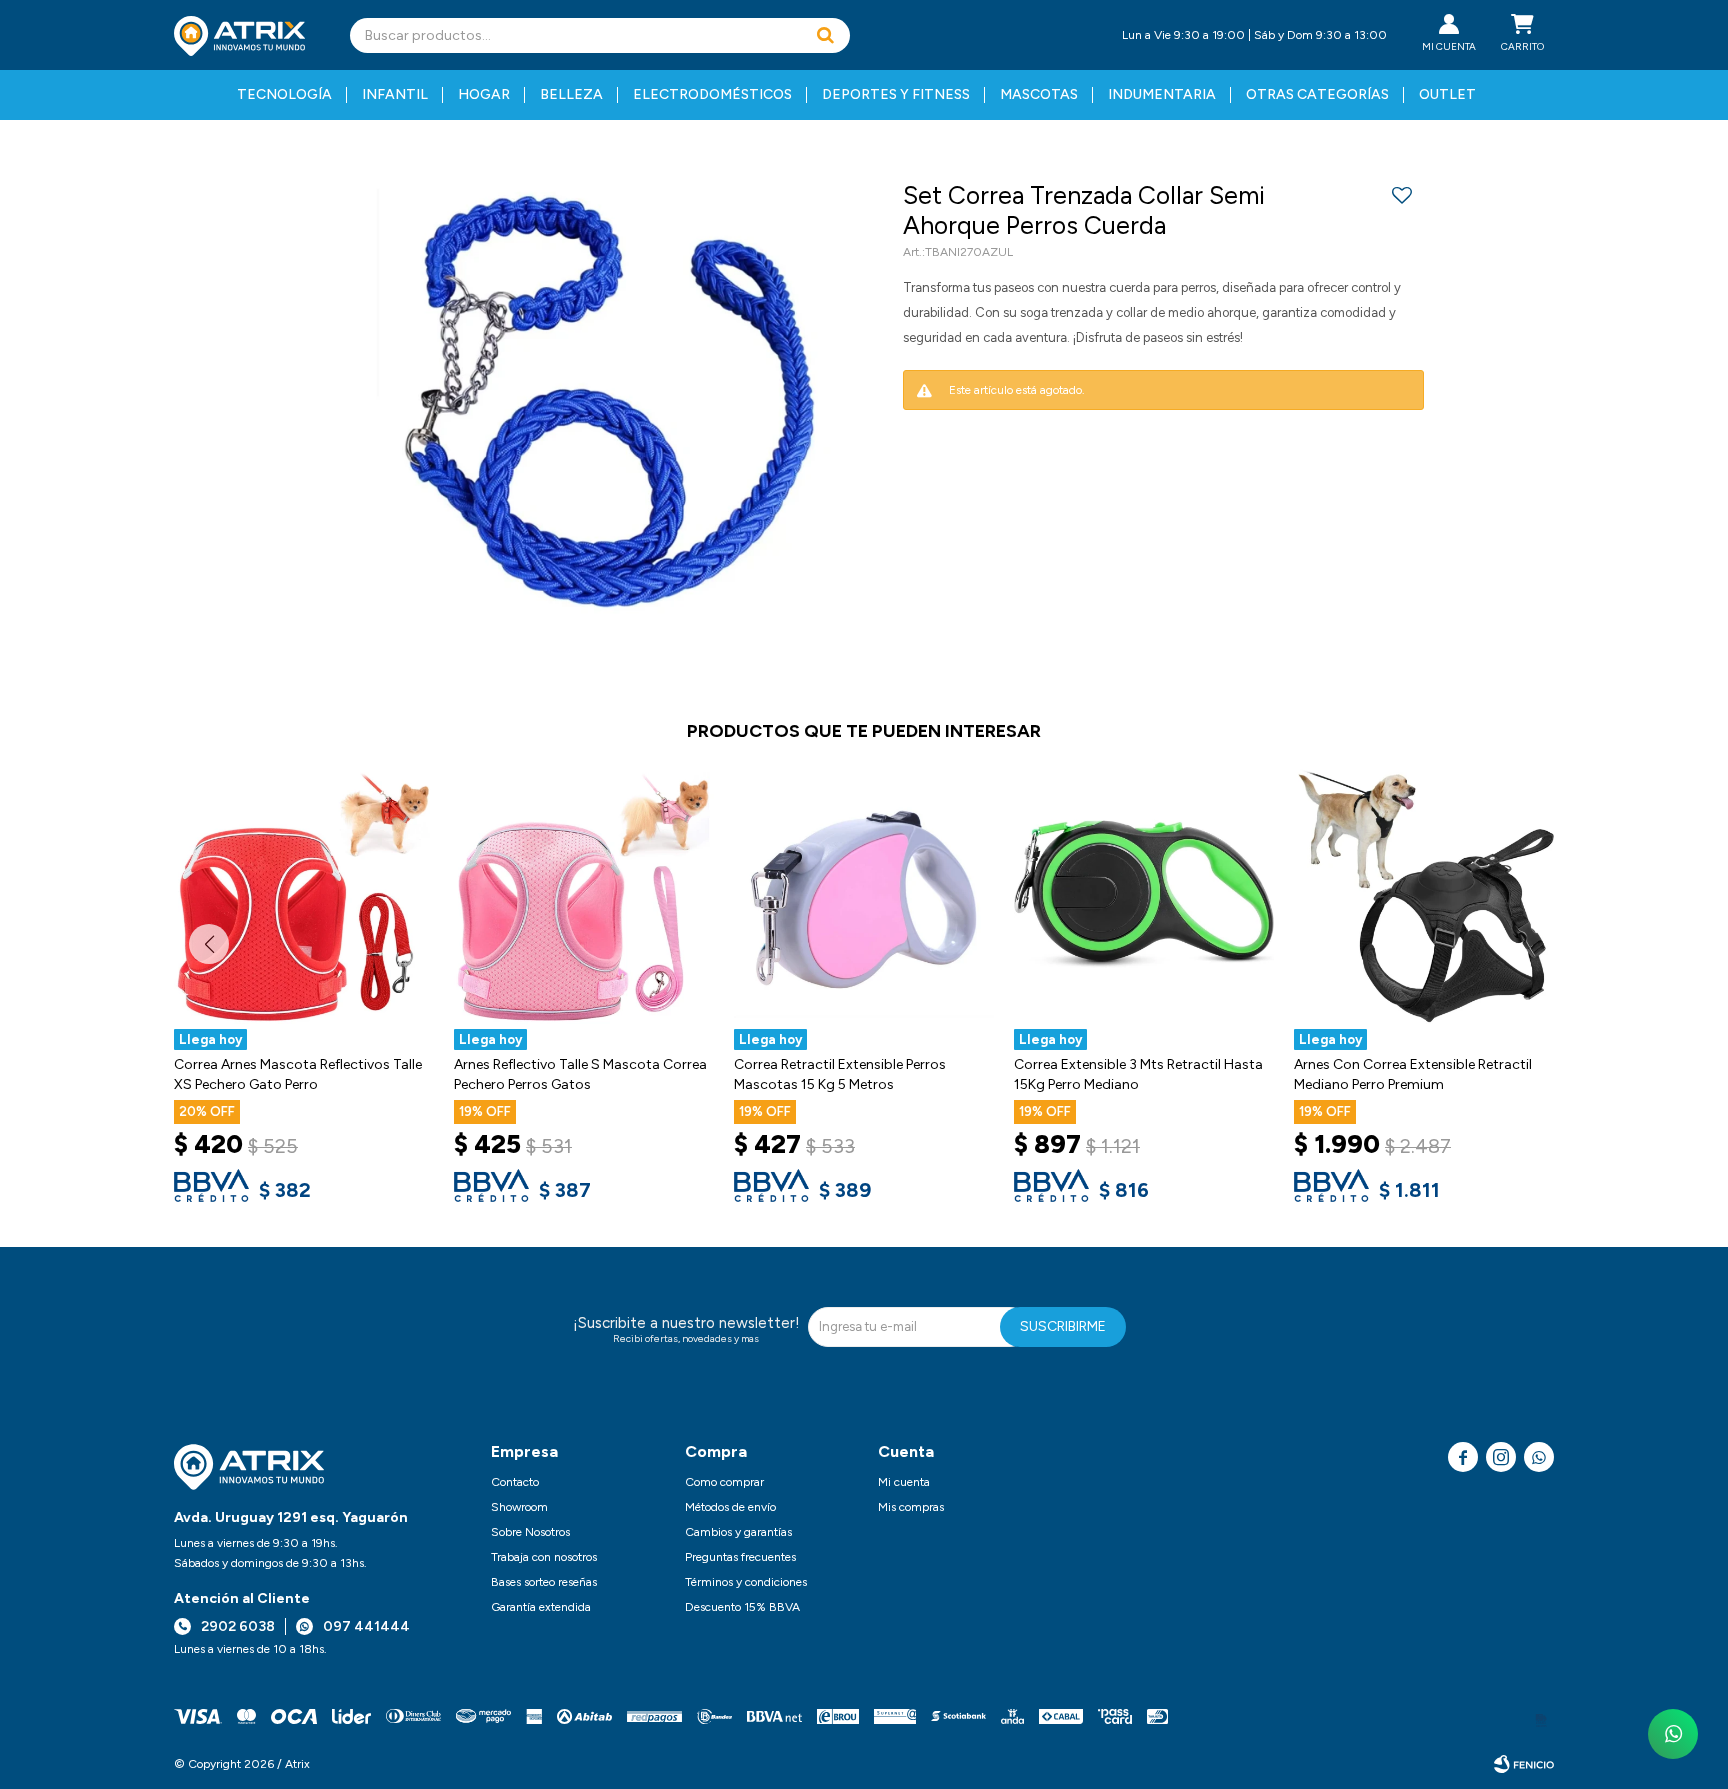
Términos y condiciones (746, 1582)
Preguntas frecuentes (740, 1557)
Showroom (519, 1507)
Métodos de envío (730, 1507)
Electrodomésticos (712, 94)
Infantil (395, 94)
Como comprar (724, 1482)
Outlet (1447, 94)
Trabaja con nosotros (544, 1557)
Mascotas (1039, 94)
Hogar (484, 94)
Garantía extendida (541, 1607)
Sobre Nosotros (530, 1532)
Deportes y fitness (896, 94)
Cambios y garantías (738, 1532)
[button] (825, 35)
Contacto (515, 1482)
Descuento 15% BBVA (742, 1607)
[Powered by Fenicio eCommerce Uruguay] (1524, 1764)
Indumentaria (1162, 94)
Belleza (571, 94)
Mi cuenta (904, 1482)
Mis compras (911, 1507)
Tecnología (284, 94)
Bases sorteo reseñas (544, 1582)
